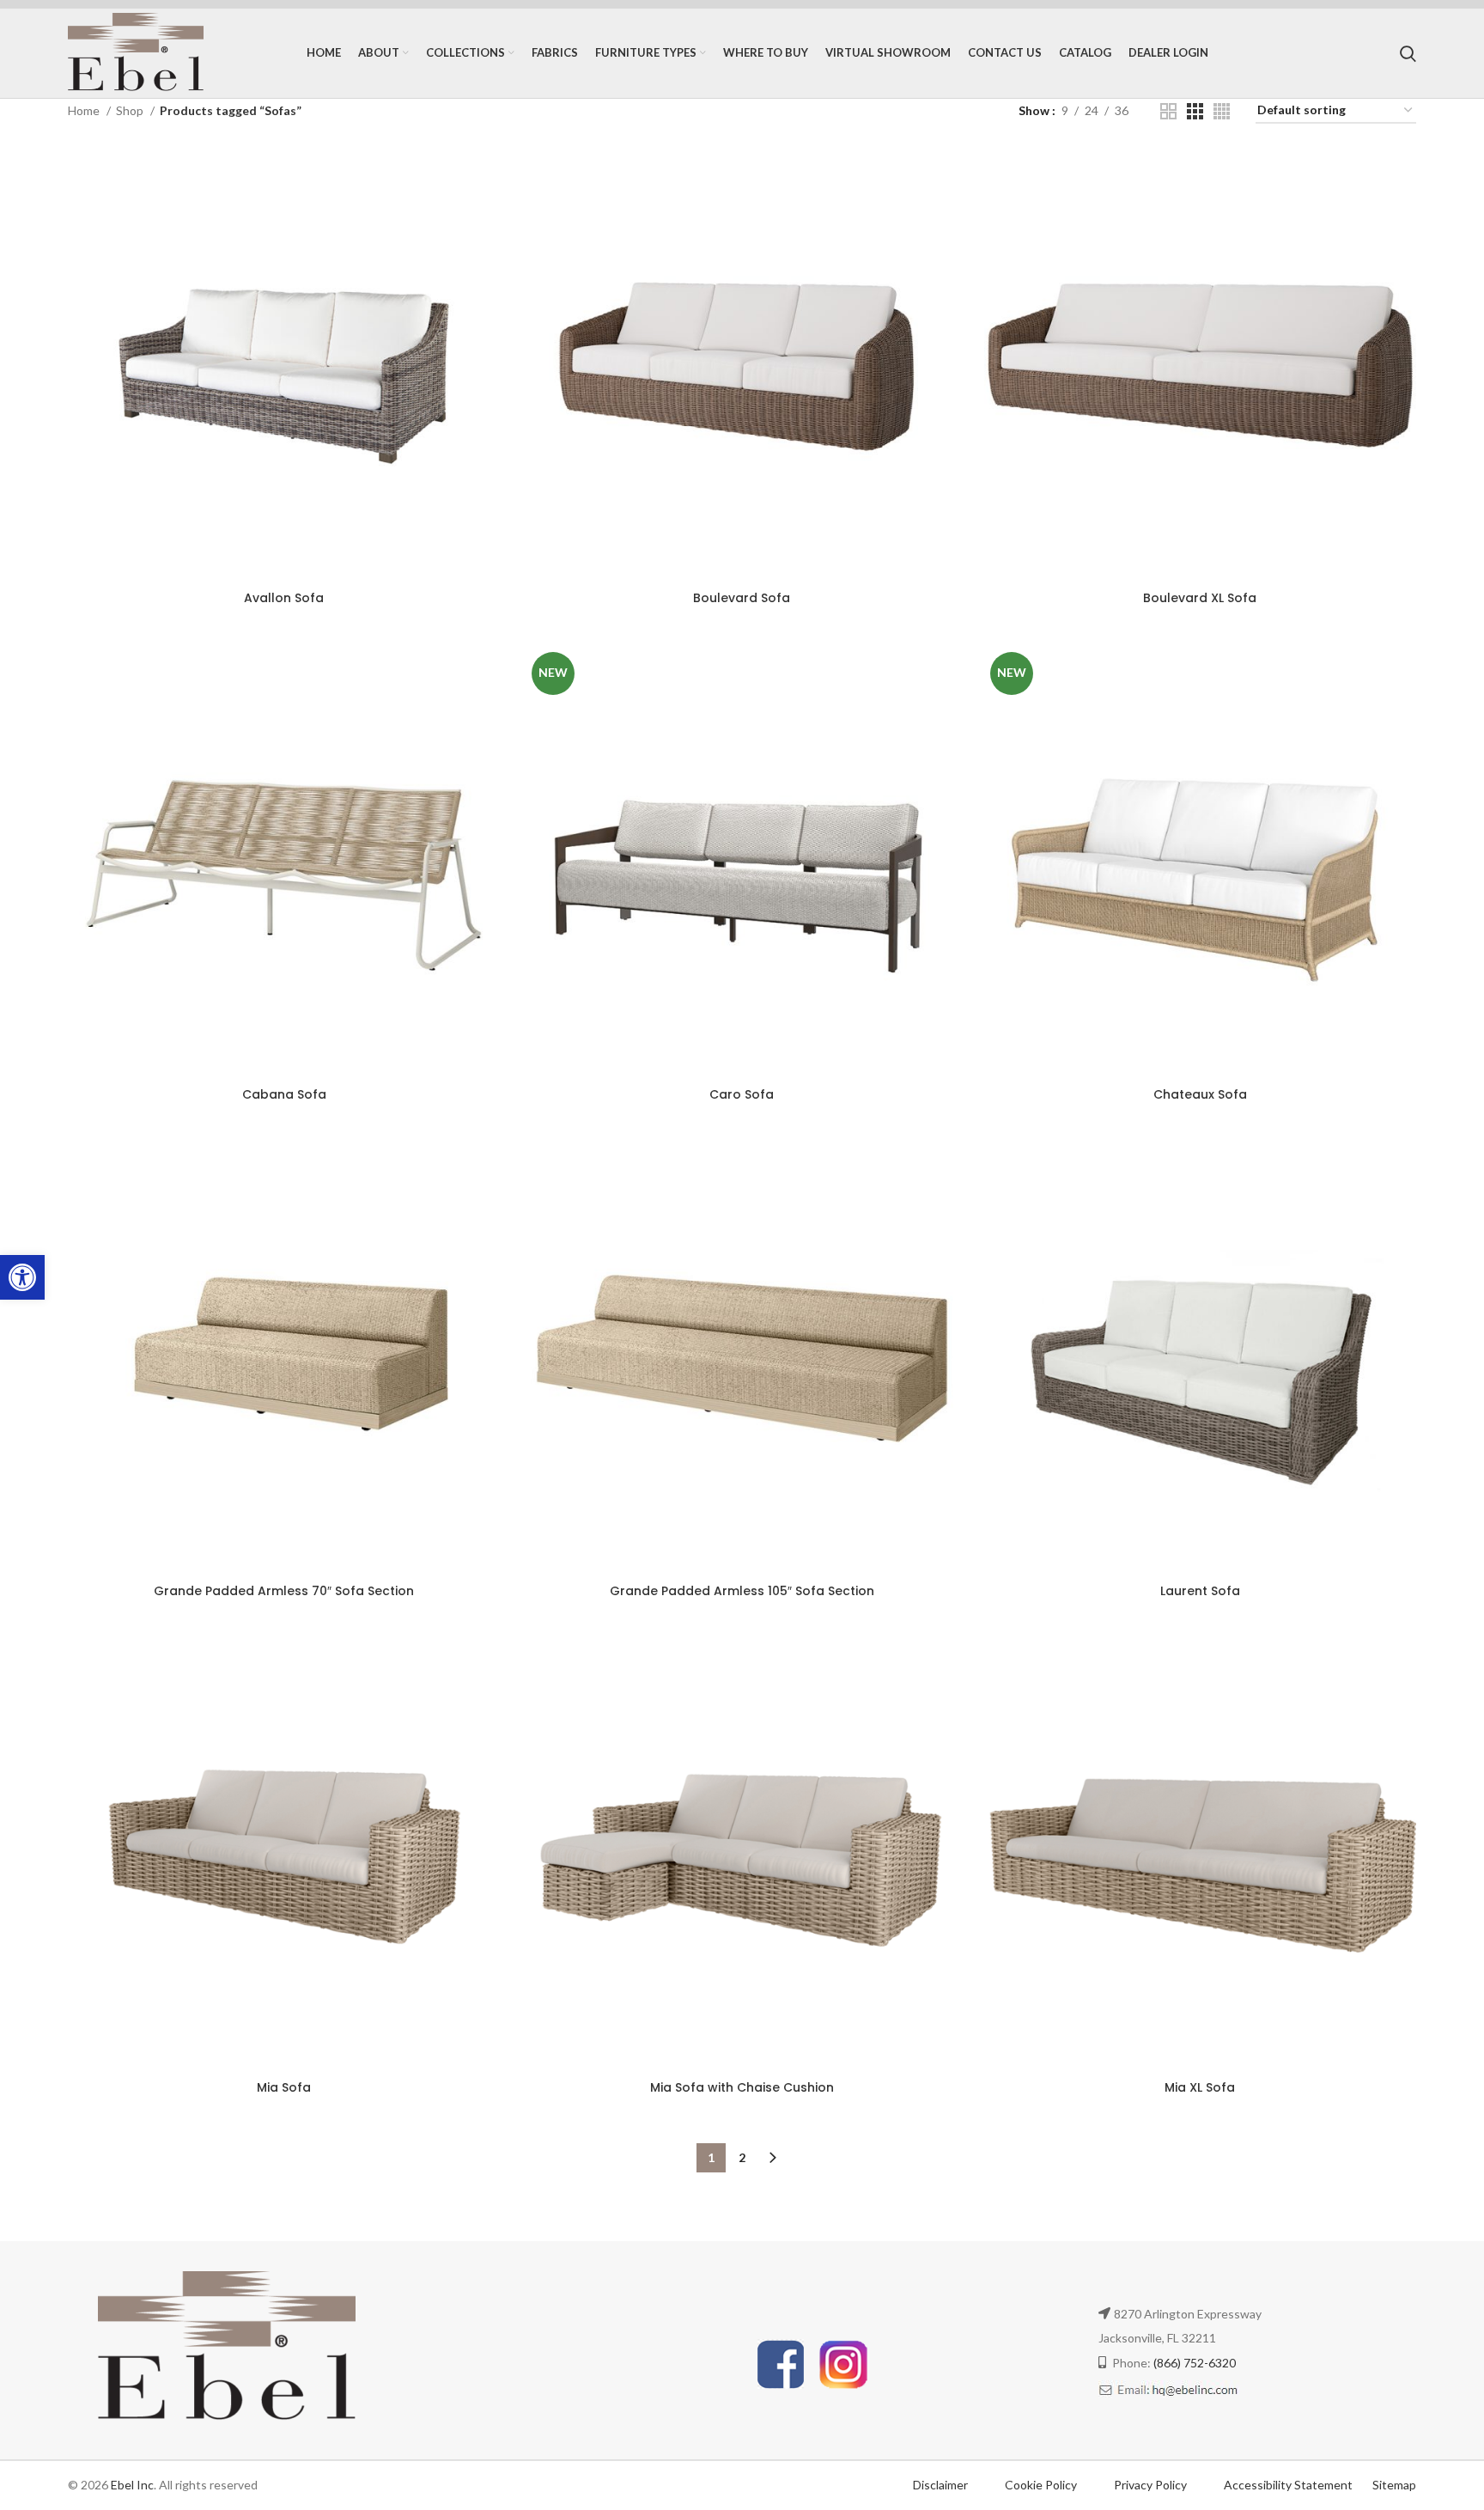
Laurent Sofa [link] (1200, 1591)
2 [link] (742, 2157)
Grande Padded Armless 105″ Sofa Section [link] (742, 1591)
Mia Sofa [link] (284, 2087)
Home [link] (85, 110)
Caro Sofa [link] (742, 1094)
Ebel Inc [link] (132, 2485)
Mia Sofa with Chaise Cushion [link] (742, 2087)
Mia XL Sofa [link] (1200, 2087)
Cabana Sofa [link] (284, 1094)
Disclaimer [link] (940, 2485)
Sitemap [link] (1394, 2485)
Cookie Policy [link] (1042, 2485)
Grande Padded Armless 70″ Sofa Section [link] (284, 1591)
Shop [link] (131, 110)
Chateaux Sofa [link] (1200, 1094)
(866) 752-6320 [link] (1195, 2363)
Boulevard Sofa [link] (742, 598)
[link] (22, 1277)
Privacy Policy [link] (1152, 2485)
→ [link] (773, 2158)
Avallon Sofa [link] (284, 598)
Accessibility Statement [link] (1288, 2485)
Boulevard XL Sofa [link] (1200, 598)
